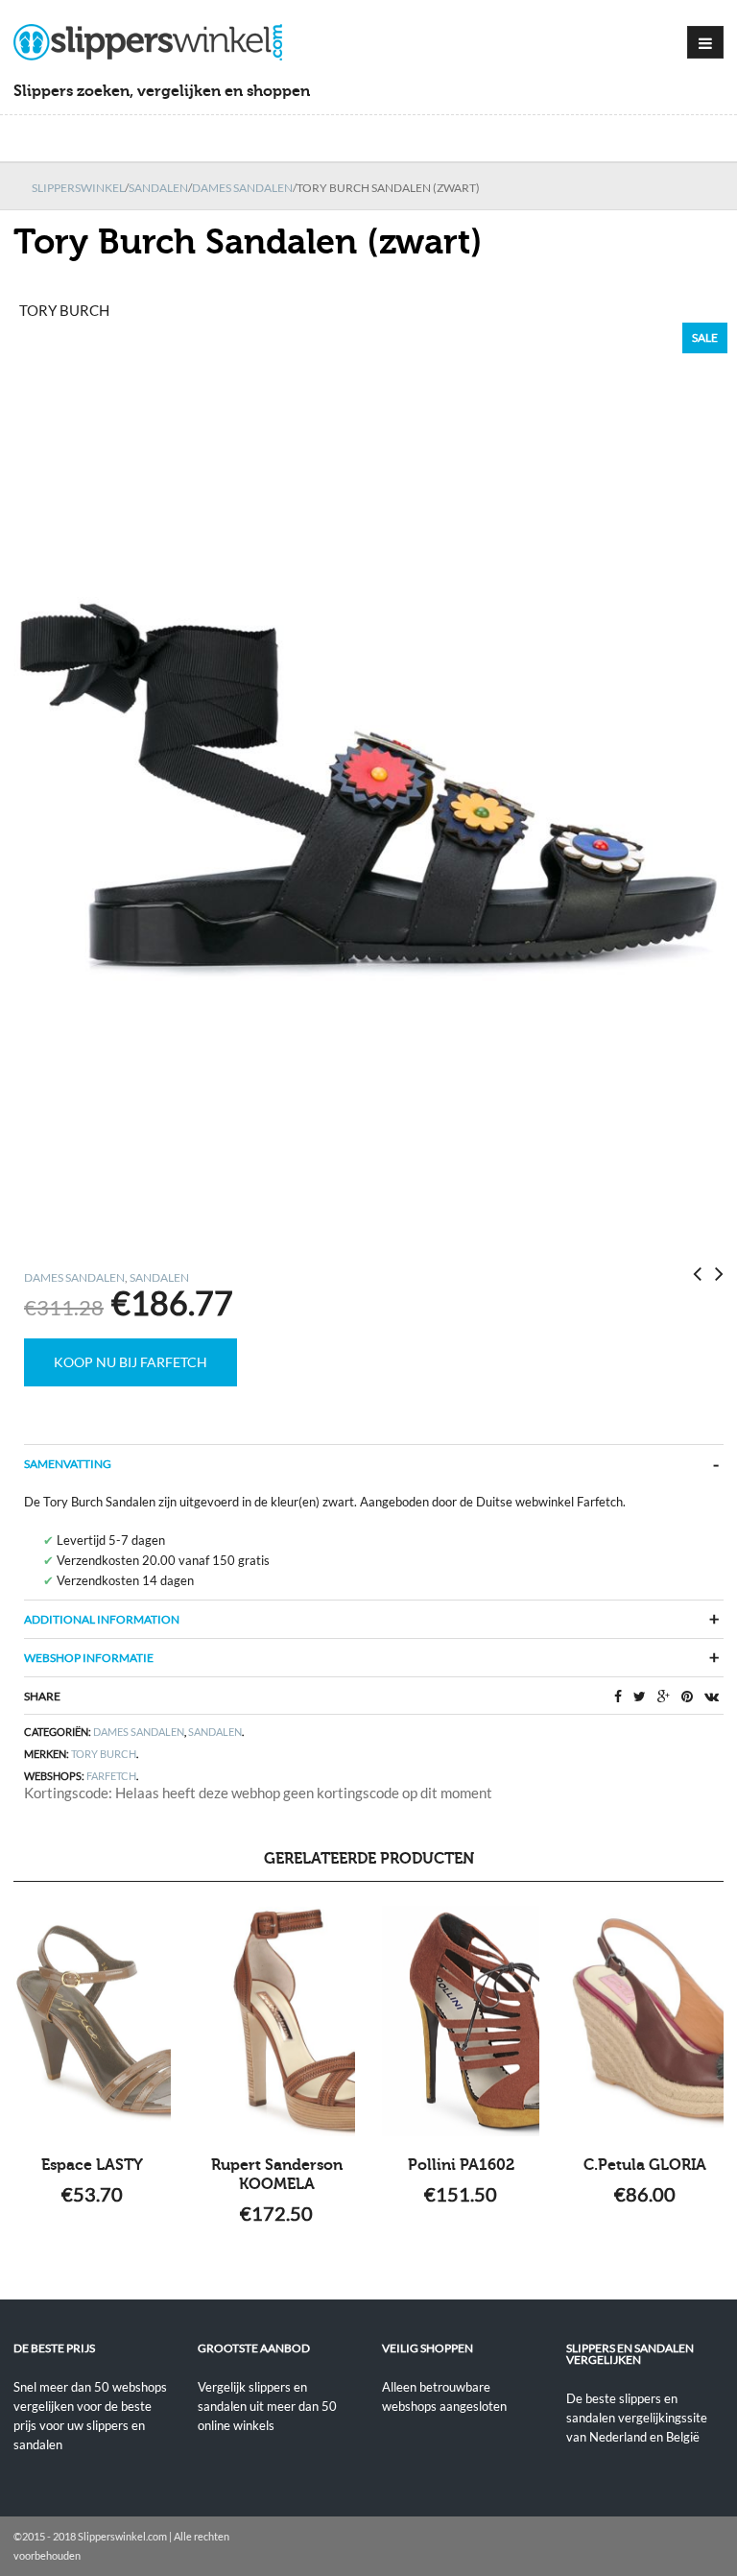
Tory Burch (104, 1754)
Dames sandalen (242, 188)
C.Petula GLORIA (645, 2165)
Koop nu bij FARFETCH (131, 1362)
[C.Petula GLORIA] (645, 2021)
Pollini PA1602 (461, 2165)
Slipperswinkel (78, 188)
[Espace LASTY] (92, 2021)
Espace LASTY (92, 2165)
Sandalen (158, 188)
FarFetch (111, 1776)
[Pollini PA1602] (461, 2021)
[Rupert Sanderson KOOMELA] (276, 2021)
